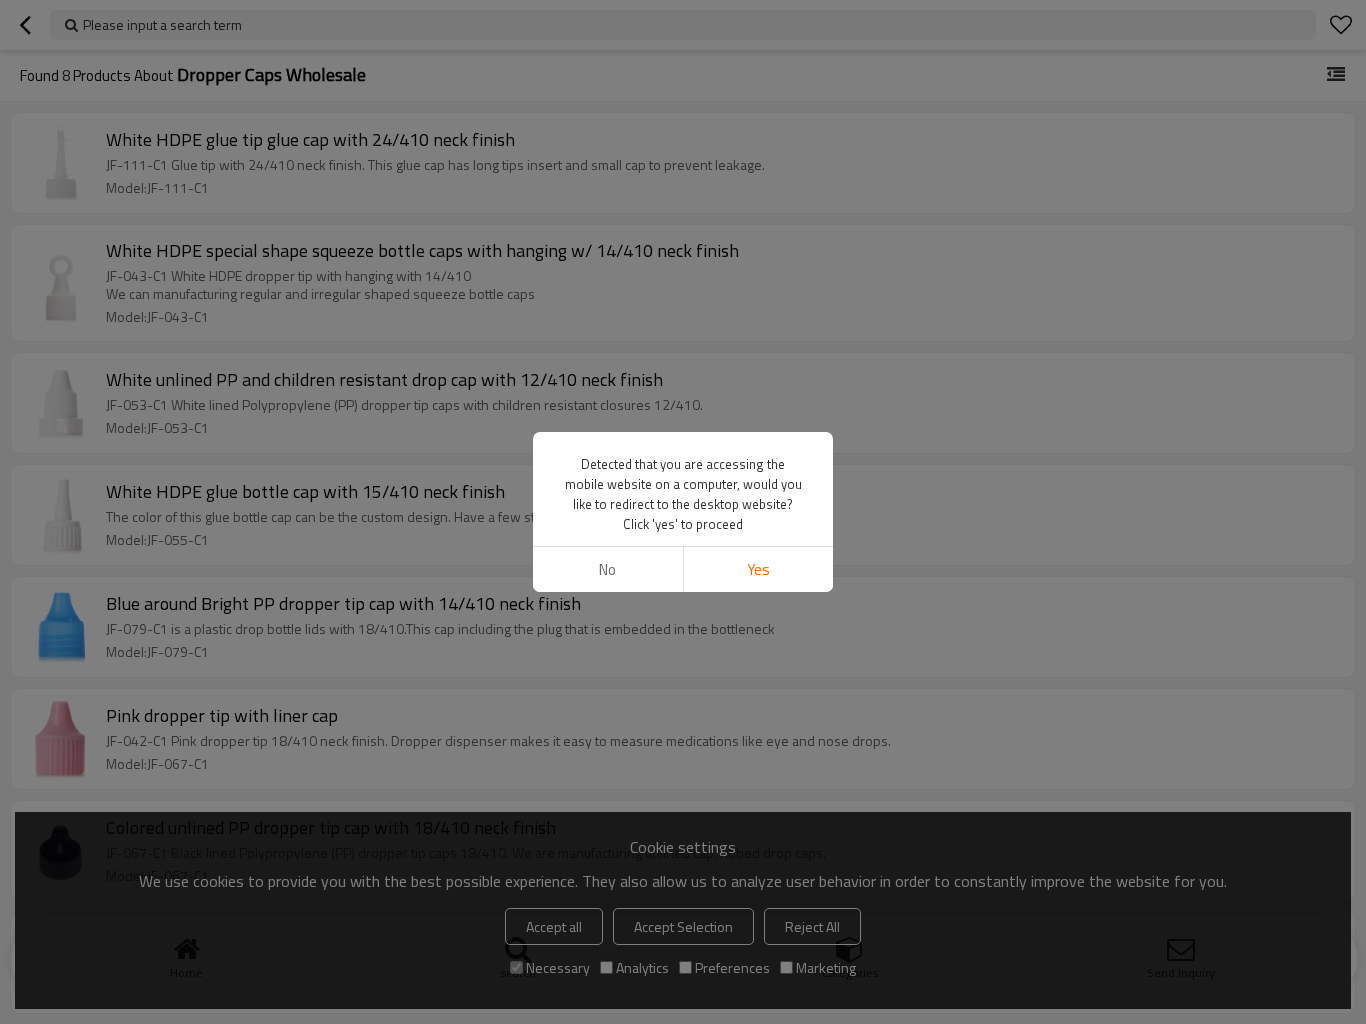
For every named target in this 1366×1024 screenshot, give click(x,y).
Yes (758, 569)
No (607, 569)
